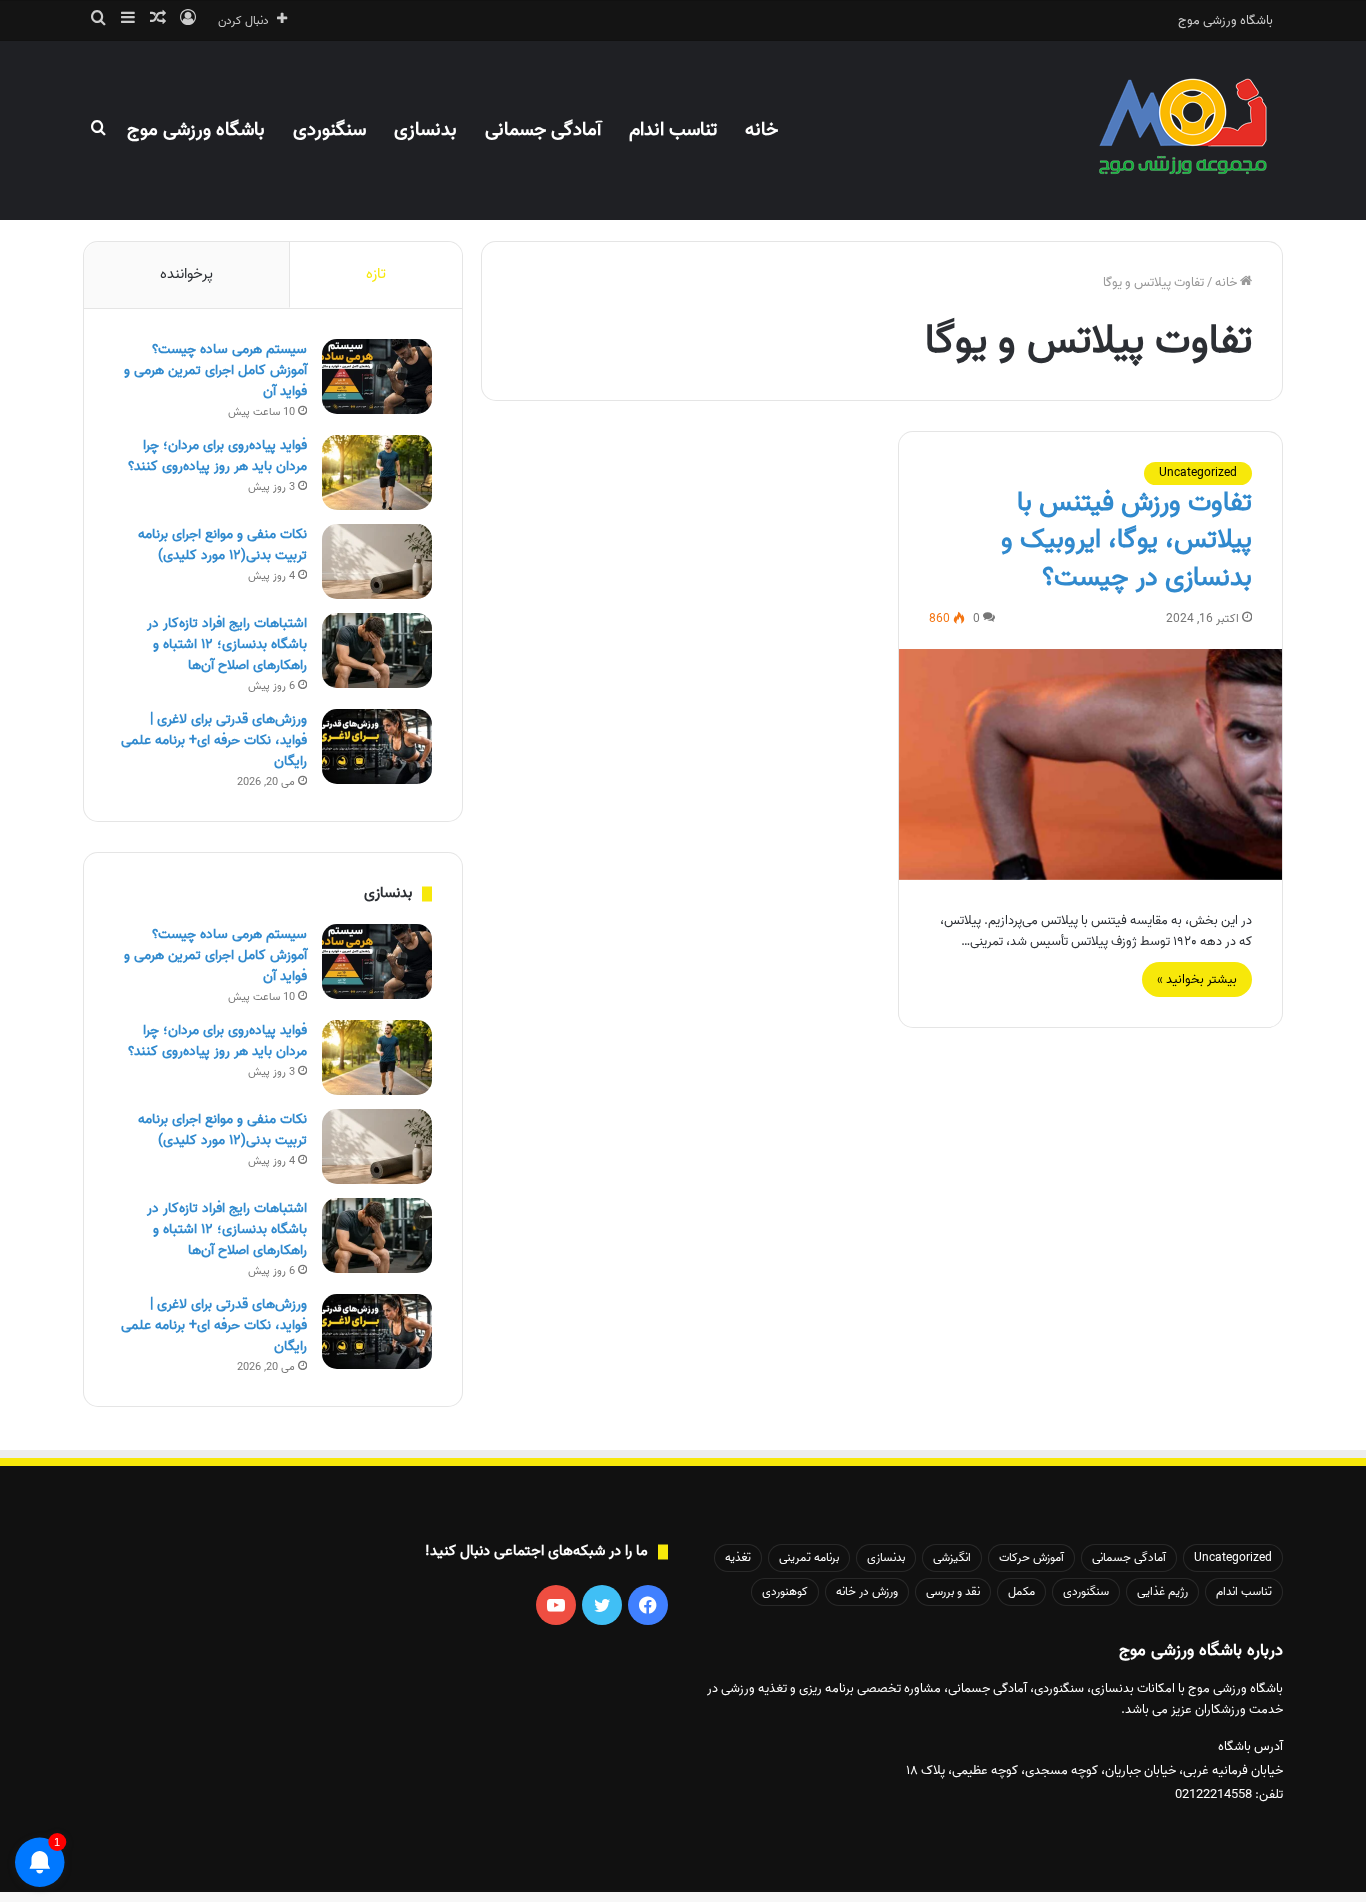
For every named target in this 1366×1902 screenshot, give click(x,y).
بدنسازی (425, 130)
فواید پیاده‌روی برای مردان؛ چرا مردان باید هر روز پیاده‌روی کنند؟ (217, 456)
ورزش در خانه (867, 1591)
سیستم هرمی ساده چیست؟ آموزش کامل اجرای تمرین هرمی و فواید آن (215, 370)
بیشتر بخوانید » (1197, 979)
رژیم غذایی (1162, 1591)
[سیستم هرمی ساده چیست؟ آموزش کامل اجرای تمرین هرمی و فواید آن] (377, 376)
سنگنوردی (329, 130)
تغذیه (738, 1557)
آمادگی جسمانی (543, 130)
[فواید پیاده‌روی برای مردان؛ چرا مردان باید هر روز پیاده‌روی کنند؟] (377, 472)
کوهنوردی (785, 1591)
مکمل (1021, 1591)
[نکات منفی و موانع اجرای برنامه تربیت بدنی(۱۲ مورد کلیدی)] (377, 561)
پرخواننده (186, 274)
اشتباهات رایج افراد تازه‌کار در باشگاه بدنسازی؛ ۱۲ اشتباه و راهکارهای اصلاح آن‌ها (227, 644)
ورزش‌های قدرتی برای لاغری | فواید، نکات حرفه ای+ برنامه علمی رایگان (214, 740)
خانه (761, 130)
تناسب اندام (673, 130)
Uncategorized (1198, 472)
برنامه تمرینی (809, 1557)
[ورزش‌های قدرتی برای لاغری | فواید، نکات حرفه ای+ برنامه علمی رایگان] (377, 746)
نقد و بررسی (953, 1591)
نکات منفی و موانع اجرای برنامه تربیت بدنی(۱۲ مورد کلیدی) (222, 545)
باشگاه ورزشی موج (1225, 20)
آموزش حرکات (1031, 1557)
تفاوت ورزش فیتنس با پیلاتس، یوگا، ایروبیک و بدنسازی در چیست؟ (1126, 541)
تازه (376, 274)
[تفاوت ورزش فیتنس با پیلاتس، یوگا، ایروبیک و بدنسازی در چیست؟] (1090, 764)
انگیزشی (952, 1557)
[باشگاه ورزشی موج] (1185, 130)
